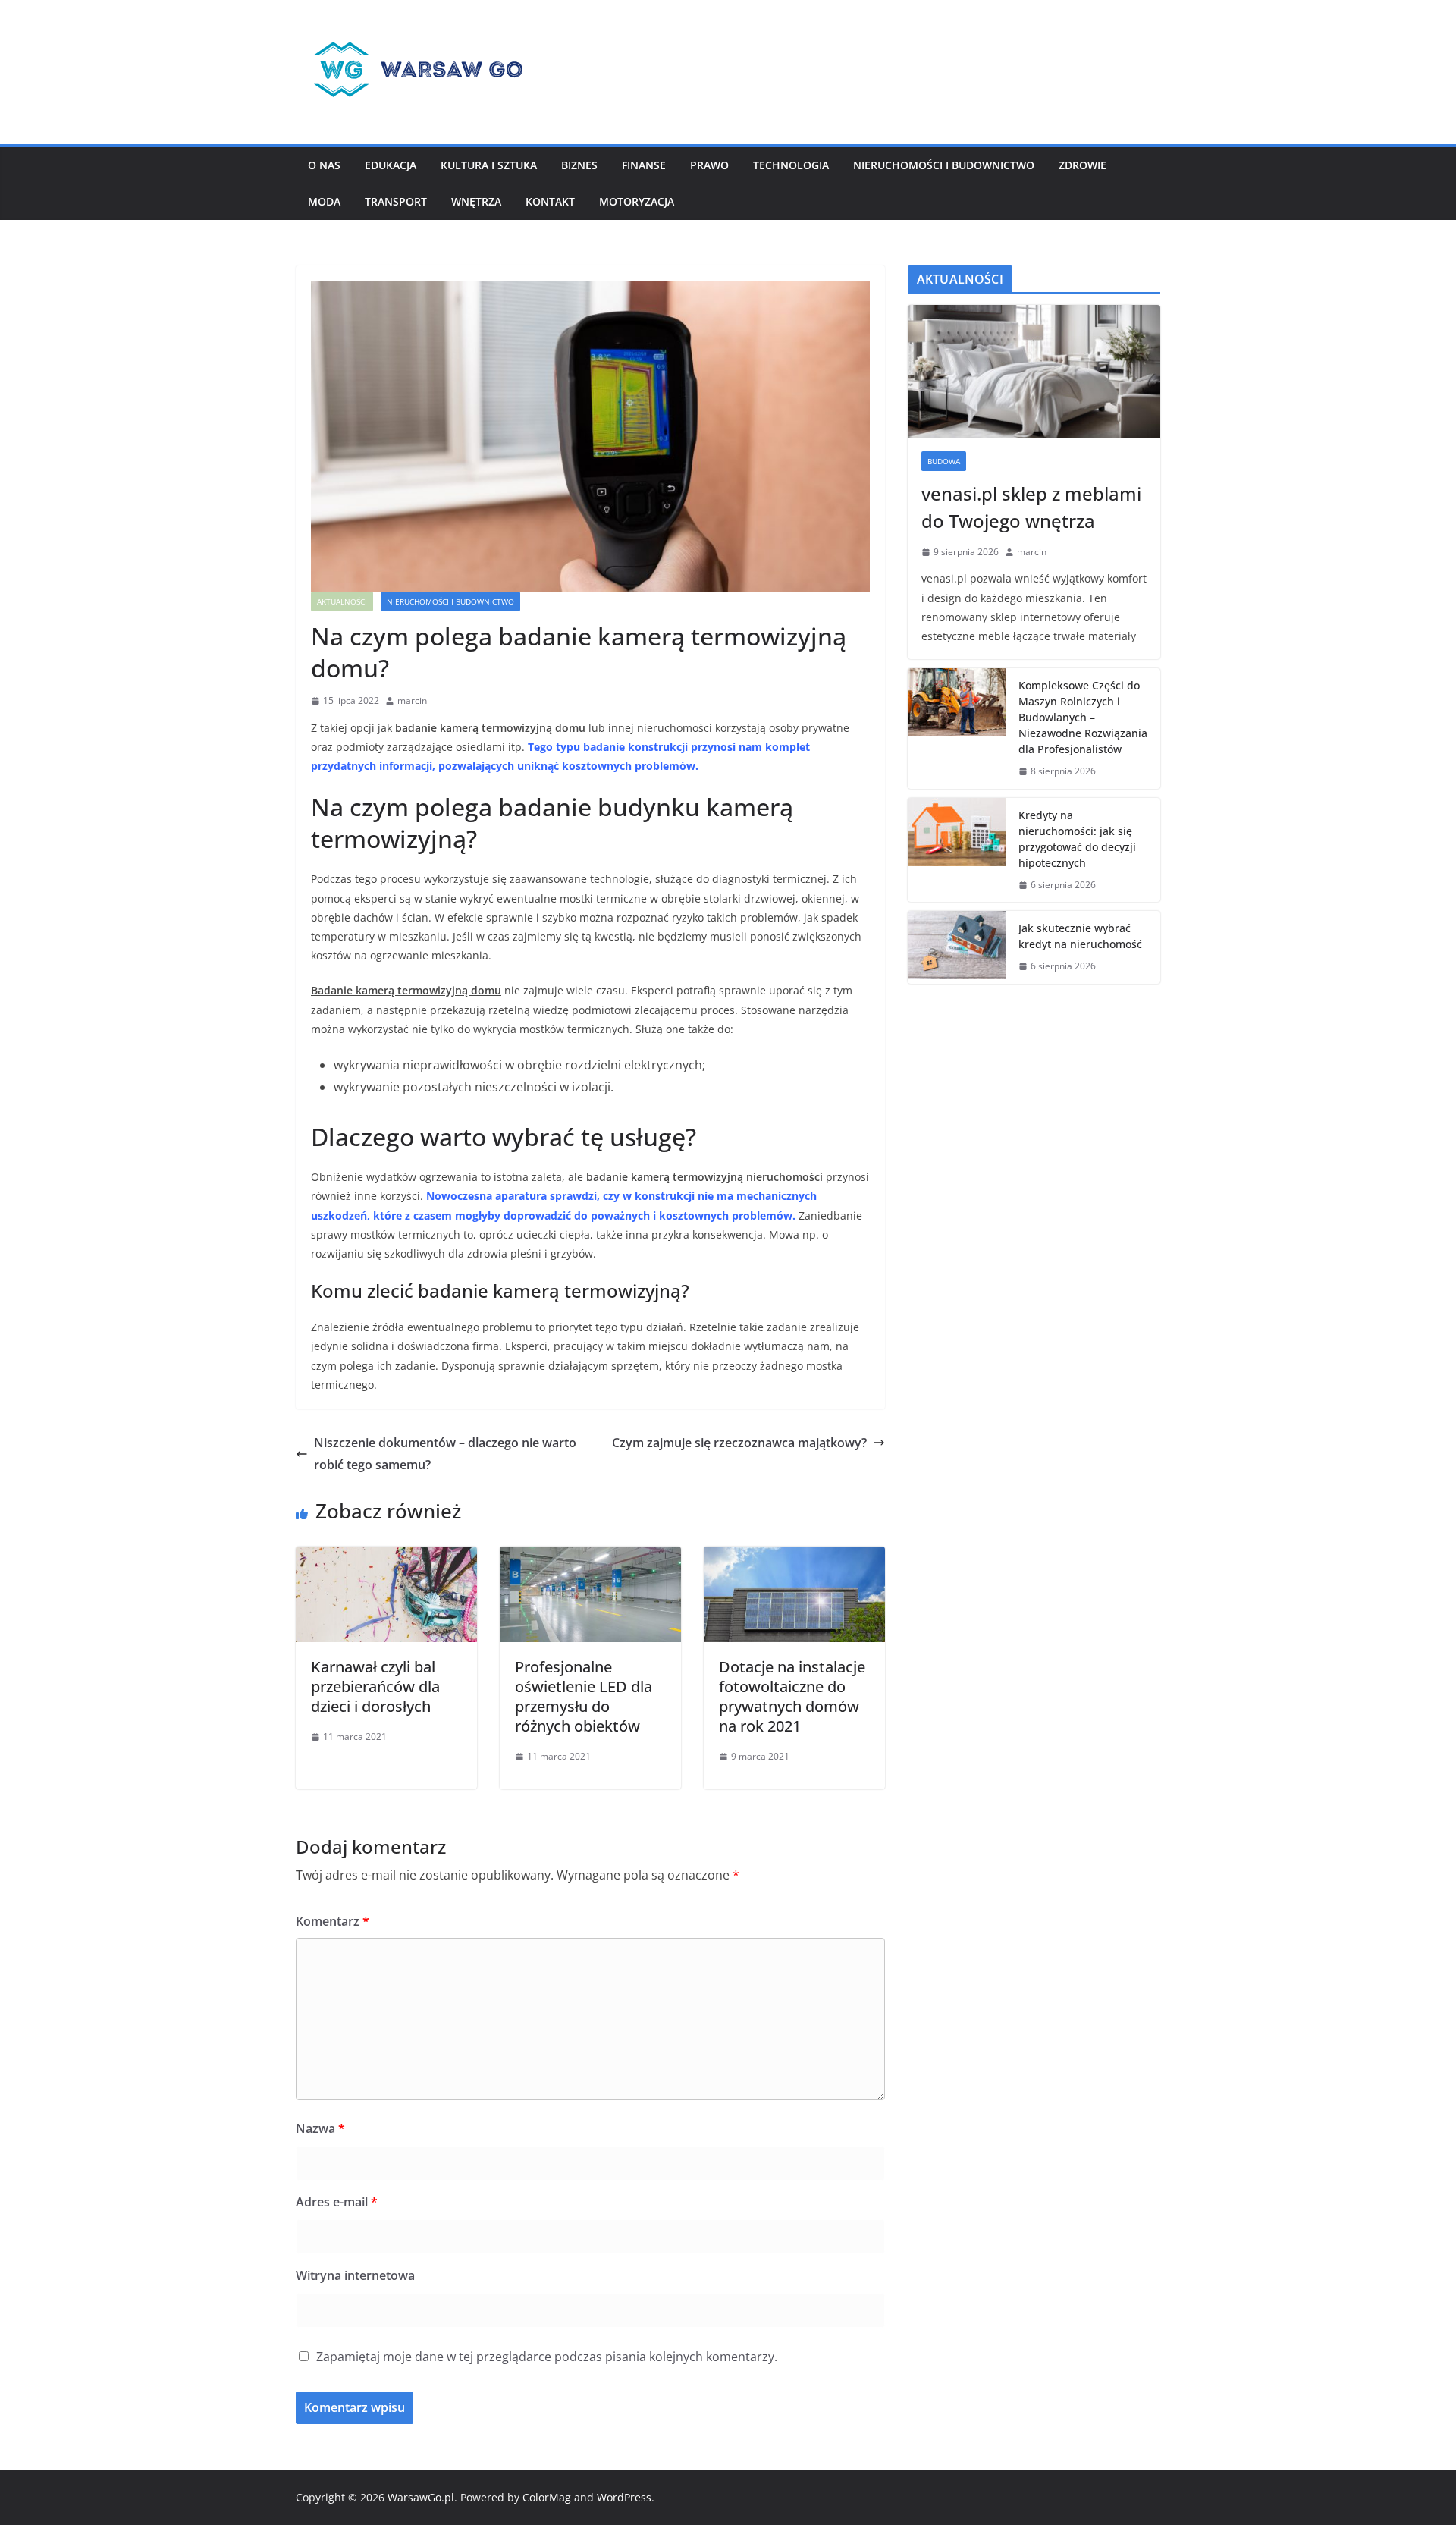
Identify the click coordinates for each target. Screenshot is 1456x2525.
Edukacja (391, 165)
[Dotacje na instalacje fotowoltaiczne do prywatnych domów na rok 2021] (794, 1557)
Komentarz (333, 1921)
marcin (412, 700)
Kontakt (550, 201)
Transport (396, 201)
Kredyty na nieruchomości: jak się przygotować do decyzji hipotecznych (1077, 839)
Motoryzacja (637, 201)
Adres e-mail (337, 2202)
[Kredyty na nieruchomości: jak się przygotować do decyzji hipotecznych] (957, 850)
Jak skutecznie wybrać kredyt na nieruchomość (1080, 936)
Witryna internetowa (355, 2275)
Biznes (579, 165)
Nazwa (320, 2128)
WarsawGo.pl (421, 2497)
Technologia (791, 165)
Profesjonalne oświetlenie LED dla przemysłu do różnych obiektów (584, 1696)
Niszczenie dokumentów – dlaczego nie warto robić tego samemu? (445, 1454)
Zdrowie (1083, 165)
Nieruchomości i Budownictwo (944, 165)
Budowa (944, 461)
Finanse (644, 165)
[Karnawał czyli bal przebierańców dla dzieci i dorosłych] (386, 1557)
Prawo (709, 165)
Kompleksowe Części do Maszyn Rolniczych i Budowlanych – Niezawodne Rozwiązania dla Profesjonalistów (1083, 717)
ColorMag (547, 2497)
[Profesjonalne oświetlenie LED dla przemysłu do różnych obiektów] (590, 1557)
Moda (324, 201)
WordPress (624, 2497)
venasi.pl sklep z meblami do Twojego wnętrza (1031, 507)
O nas (324, 165)
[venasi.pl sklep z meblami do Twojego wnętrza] (1034, 371)
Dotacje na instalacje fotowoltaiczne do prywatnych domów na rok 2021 (792, 1696)
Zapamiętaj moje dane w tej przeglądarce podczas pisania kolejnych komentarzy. (547, 2357)
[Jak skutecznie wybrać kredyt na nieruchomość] (957, 947)
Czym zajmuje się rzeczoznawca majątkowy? (739, 1443)
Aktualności (342, 601)
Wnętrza (476, 201)
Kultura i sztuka (489, 165)
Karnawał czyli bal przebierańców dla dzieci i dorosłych (375, 1686)
